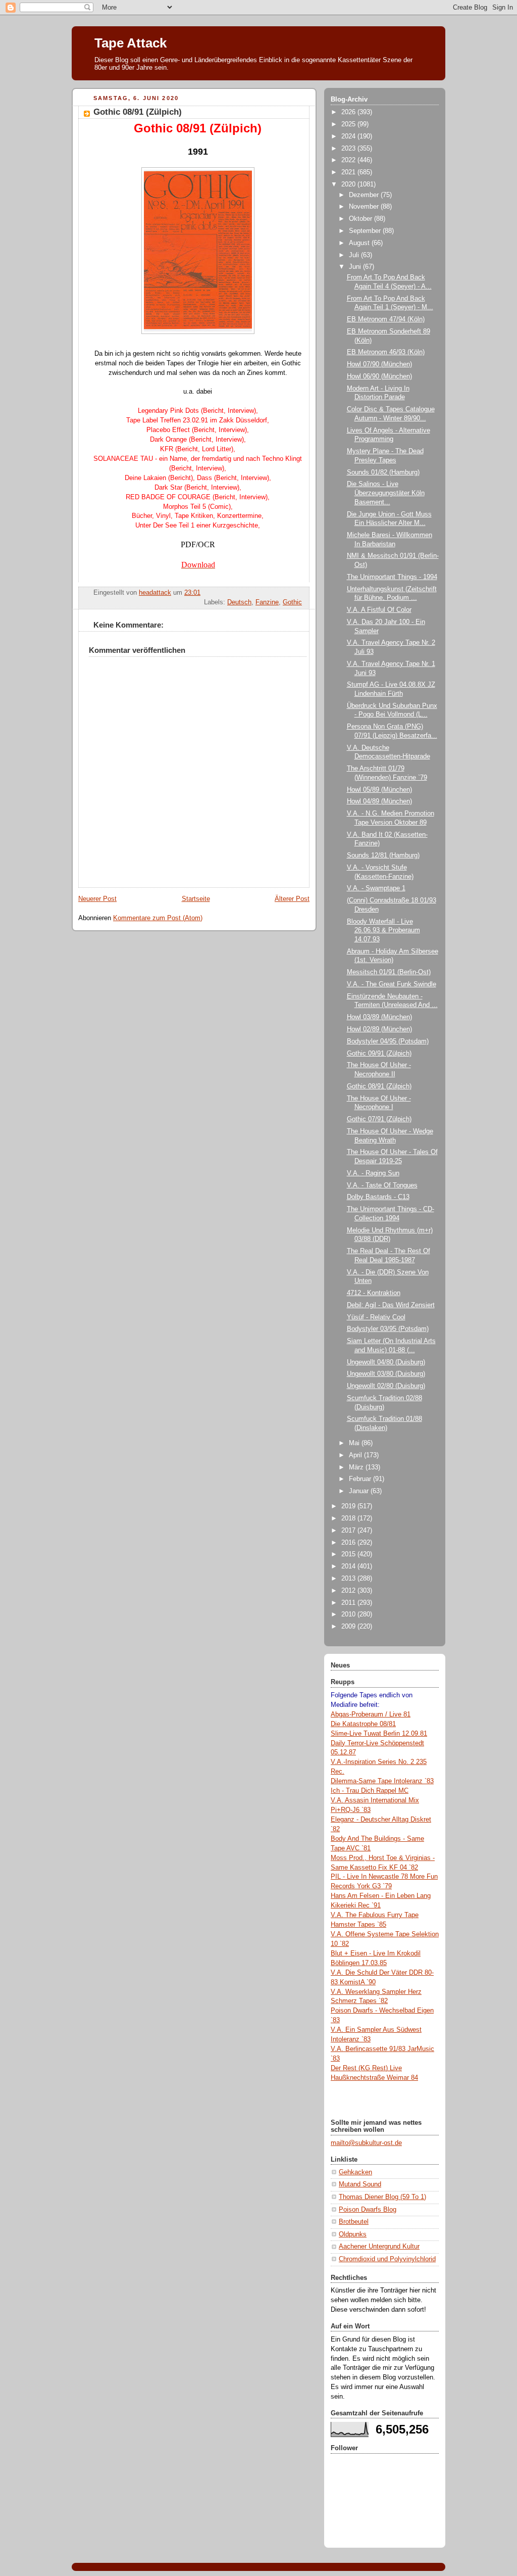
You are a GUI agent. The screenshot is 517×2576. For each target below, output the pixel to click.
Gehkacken (355, 2172)
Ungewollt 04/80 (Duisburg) (386, 1362)
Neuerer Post (97, 899)
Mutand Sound (360, 2184)
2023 (349, 149)
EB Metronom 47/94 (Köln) (386, 319)
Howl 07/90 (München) (379, 364)
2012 (349, 1591)
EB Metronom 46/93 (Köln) (386, 352)
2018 (349, 1518)
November (365, 207)
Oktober (361, 219)
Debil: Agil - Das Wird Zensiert (391, 1305)
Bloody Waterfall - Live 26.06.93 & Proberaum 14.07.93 (383, 931)
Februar (361, 1479)
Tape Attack (131, 43)
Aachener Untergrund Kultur (379, 2247)
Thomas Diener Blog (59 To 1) (382, 2197)
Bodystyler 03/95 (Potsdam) (388, 1329)
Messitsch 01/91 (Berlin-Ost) (389, 972)
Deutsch (239, 602)
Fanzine (267, 602)
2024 (349, 136)
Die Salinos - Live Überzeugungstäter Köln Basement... (386, 493)
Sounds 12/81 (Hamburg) (383, 855)
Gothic (292, 602)
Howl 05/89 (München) (379, 790)
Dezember (365, 195)
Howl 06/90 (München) (379, 376)
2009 (349, 1627)
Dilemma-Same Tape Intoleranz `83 (382, 1781)
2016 (349, 1543)
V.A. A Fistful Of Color (379, 610)
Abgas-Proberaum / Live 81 (371, 1714)
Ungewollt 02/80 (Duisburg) (386, 1386)
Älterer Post (292, 899)
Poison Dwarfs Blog (368, 2210)
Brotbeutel (354, 2222)
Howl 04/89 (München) (379, 801)
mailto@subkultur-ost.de (366, 2143)
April (356, 1455)
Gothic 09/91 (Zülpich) (379, 1054)
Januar (360, 1491)
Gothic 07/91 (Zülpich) (379, 1119)
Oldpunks (353, 2234)
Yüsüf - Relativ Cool (376, 1317)
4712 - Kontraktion (374, 1293)
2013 (349, 1579)
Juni (356, 267)
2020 (349, 184)
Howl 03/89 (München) (379, 1017)
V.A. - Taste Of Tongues (382, 1185)
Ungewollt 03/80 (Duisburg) (386, 1374)
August (360, 243)
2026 (349, 112)
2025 (349, 124)
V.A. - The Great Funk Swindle (392, 984)
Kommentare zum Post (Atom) (158, 918)
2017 (349, 1531)
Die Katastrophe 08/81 (363, 1724)
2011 (349, 1603)
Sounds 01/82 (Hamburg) (383, 472)
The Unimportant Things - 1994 (392, 577)
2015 (349, 1554)
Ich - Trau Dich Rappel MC (370, 1791)
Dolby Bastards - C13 (378, 1197)
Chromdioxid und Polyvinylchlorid (387, 2259)
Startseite (196, 899)
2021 (349, 172)
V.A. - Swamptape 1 (376, 888)
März (357, 1467)
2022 (349, 160)
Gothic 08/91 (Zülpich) (379, 1086)
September (366, 231)
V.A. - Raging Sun (373, 1173)
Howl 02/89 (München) (379, 1029)
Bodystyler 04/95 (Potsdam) (388, 1041)
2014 (349, 1566)
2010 (349, 1614)
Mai (355, 1443)
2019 (349, 1506)
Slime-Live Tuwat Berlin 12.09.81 (379, 1734)
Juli (355, 255)
